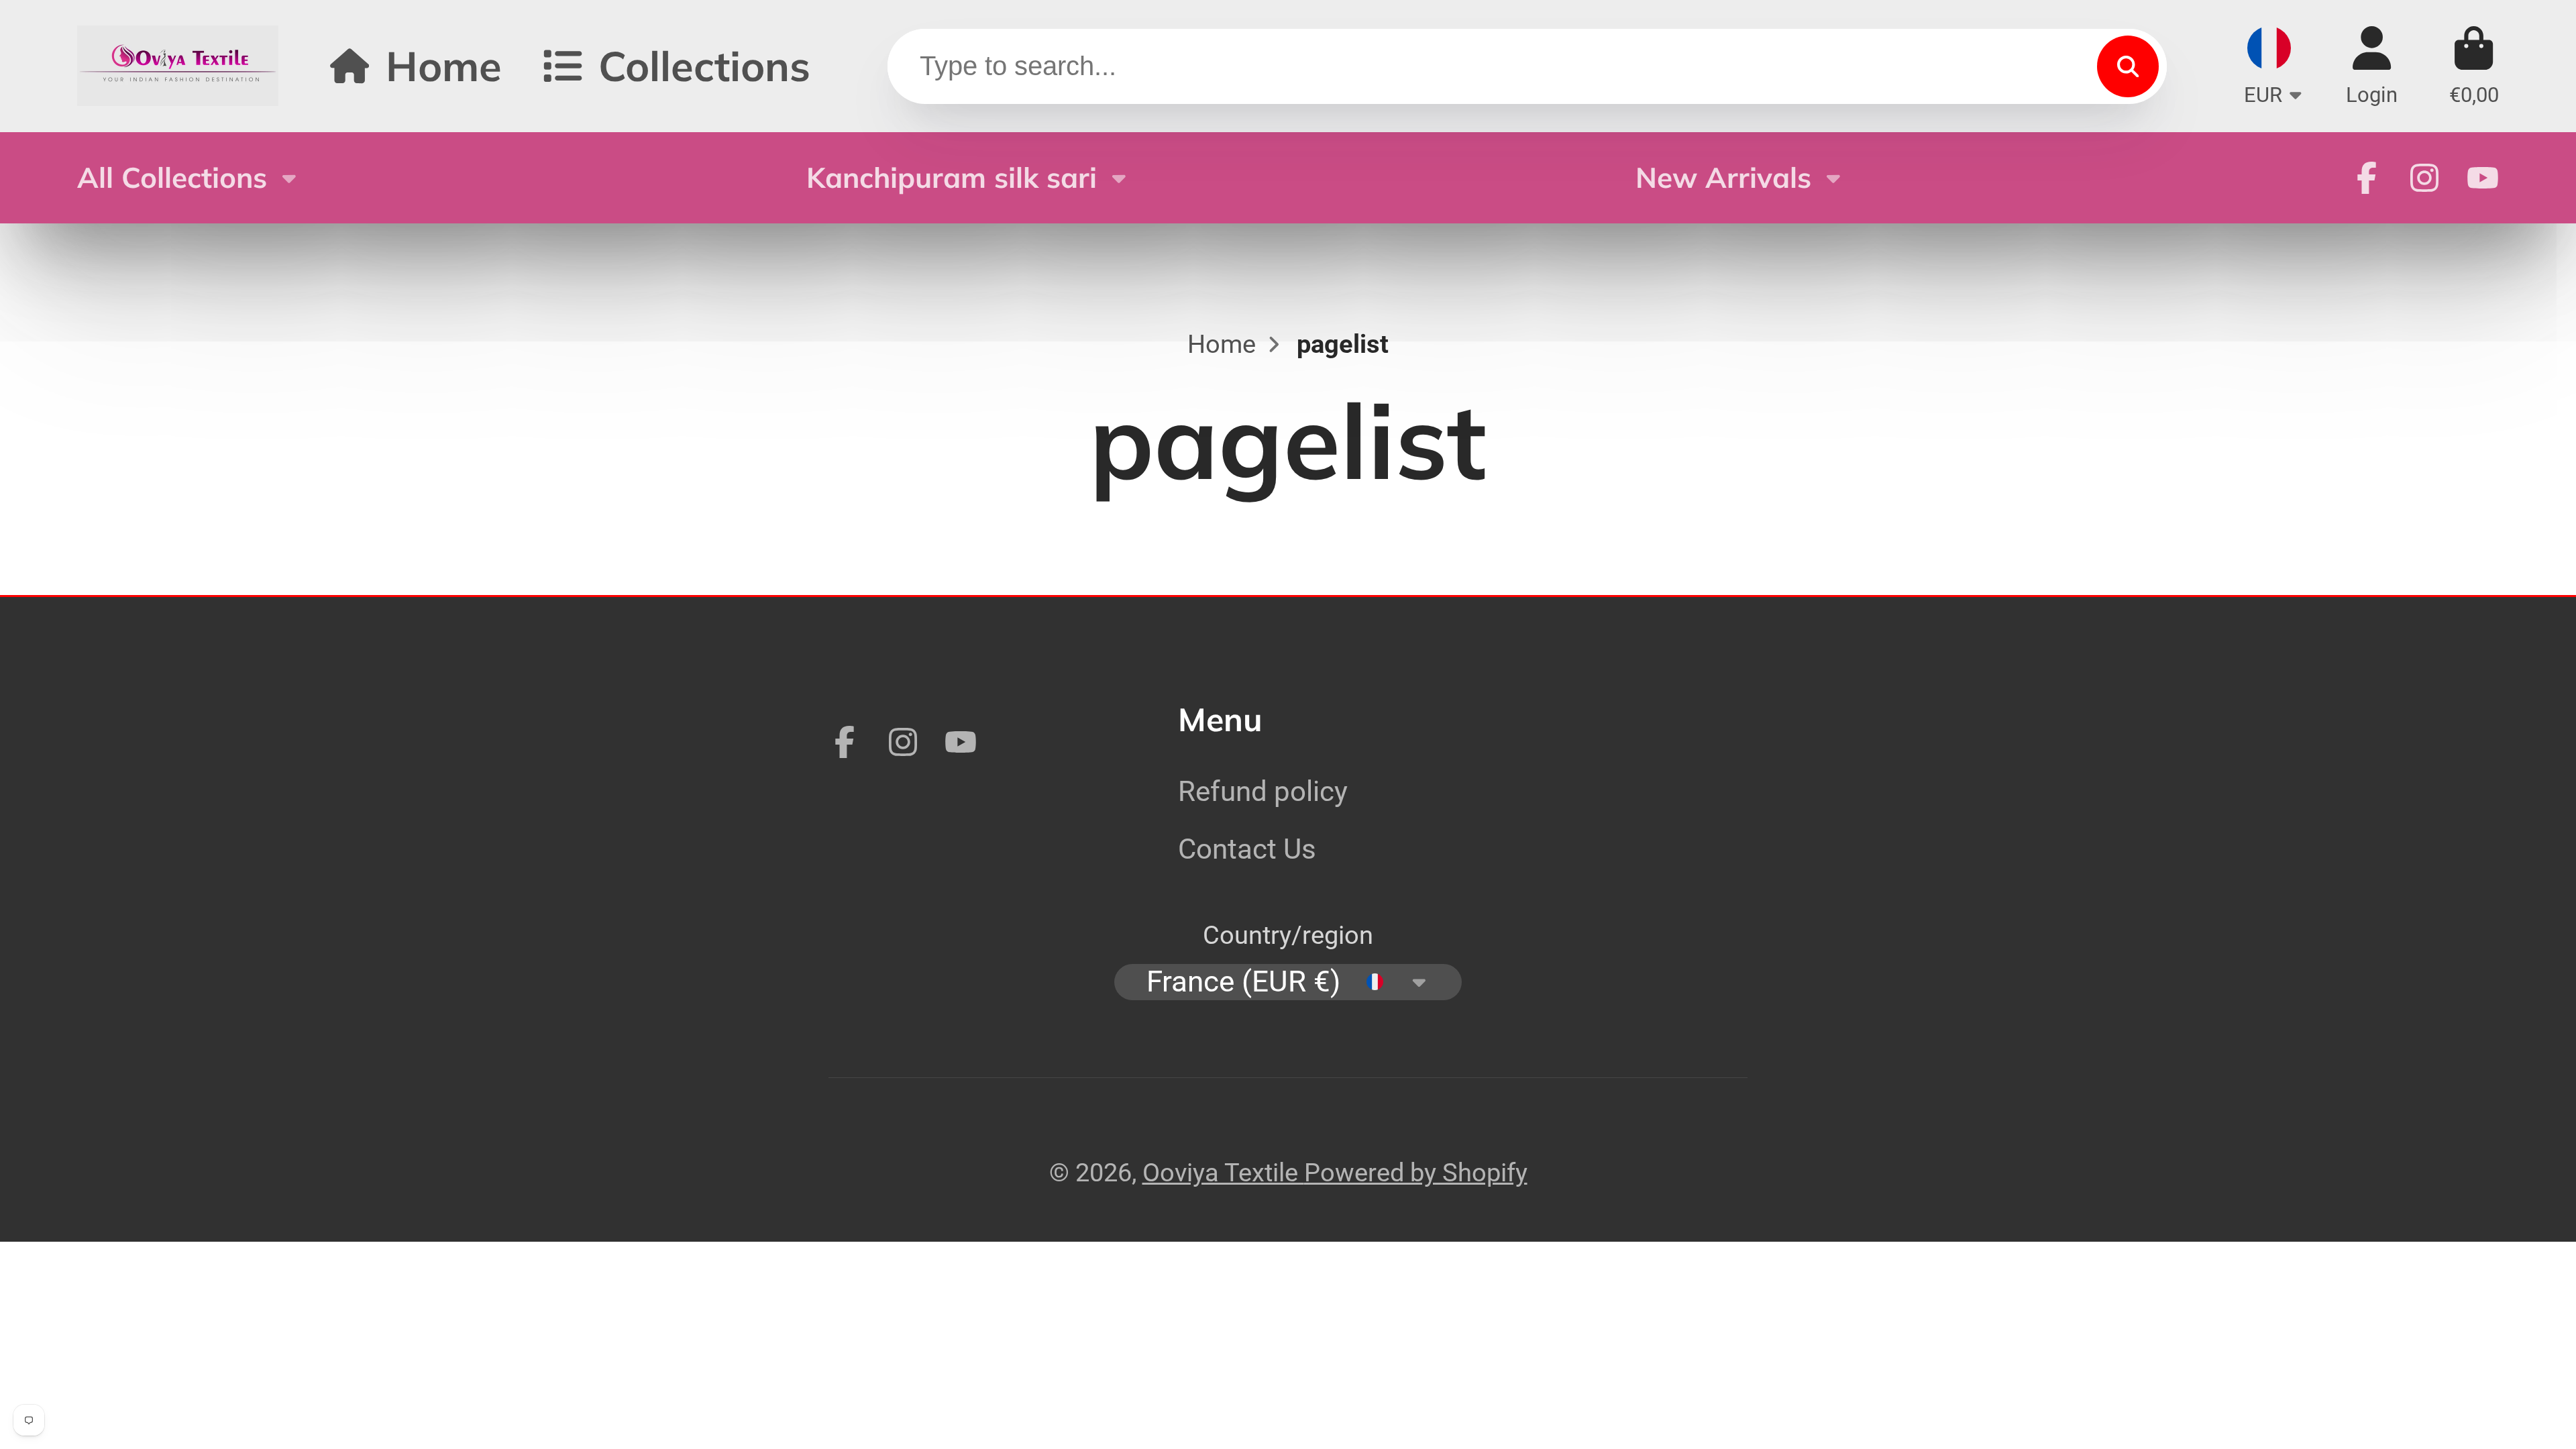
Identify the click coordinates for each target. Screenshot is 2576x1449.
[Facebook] (2367, 178)
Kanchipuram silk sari (952, 177)
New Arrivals (1723, 177)
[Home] (178, 66)
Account (2372, 66)
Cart (2474, 66)
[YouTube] (2483, 178)
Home (444, 65)
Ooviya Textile (1223, 1172)
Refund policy (1263, 791)
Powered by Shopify (1416, 1172)
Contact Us (1247, 849)
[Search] (2128, 66)
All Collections (172, 177)
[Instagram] (2424, 178)
